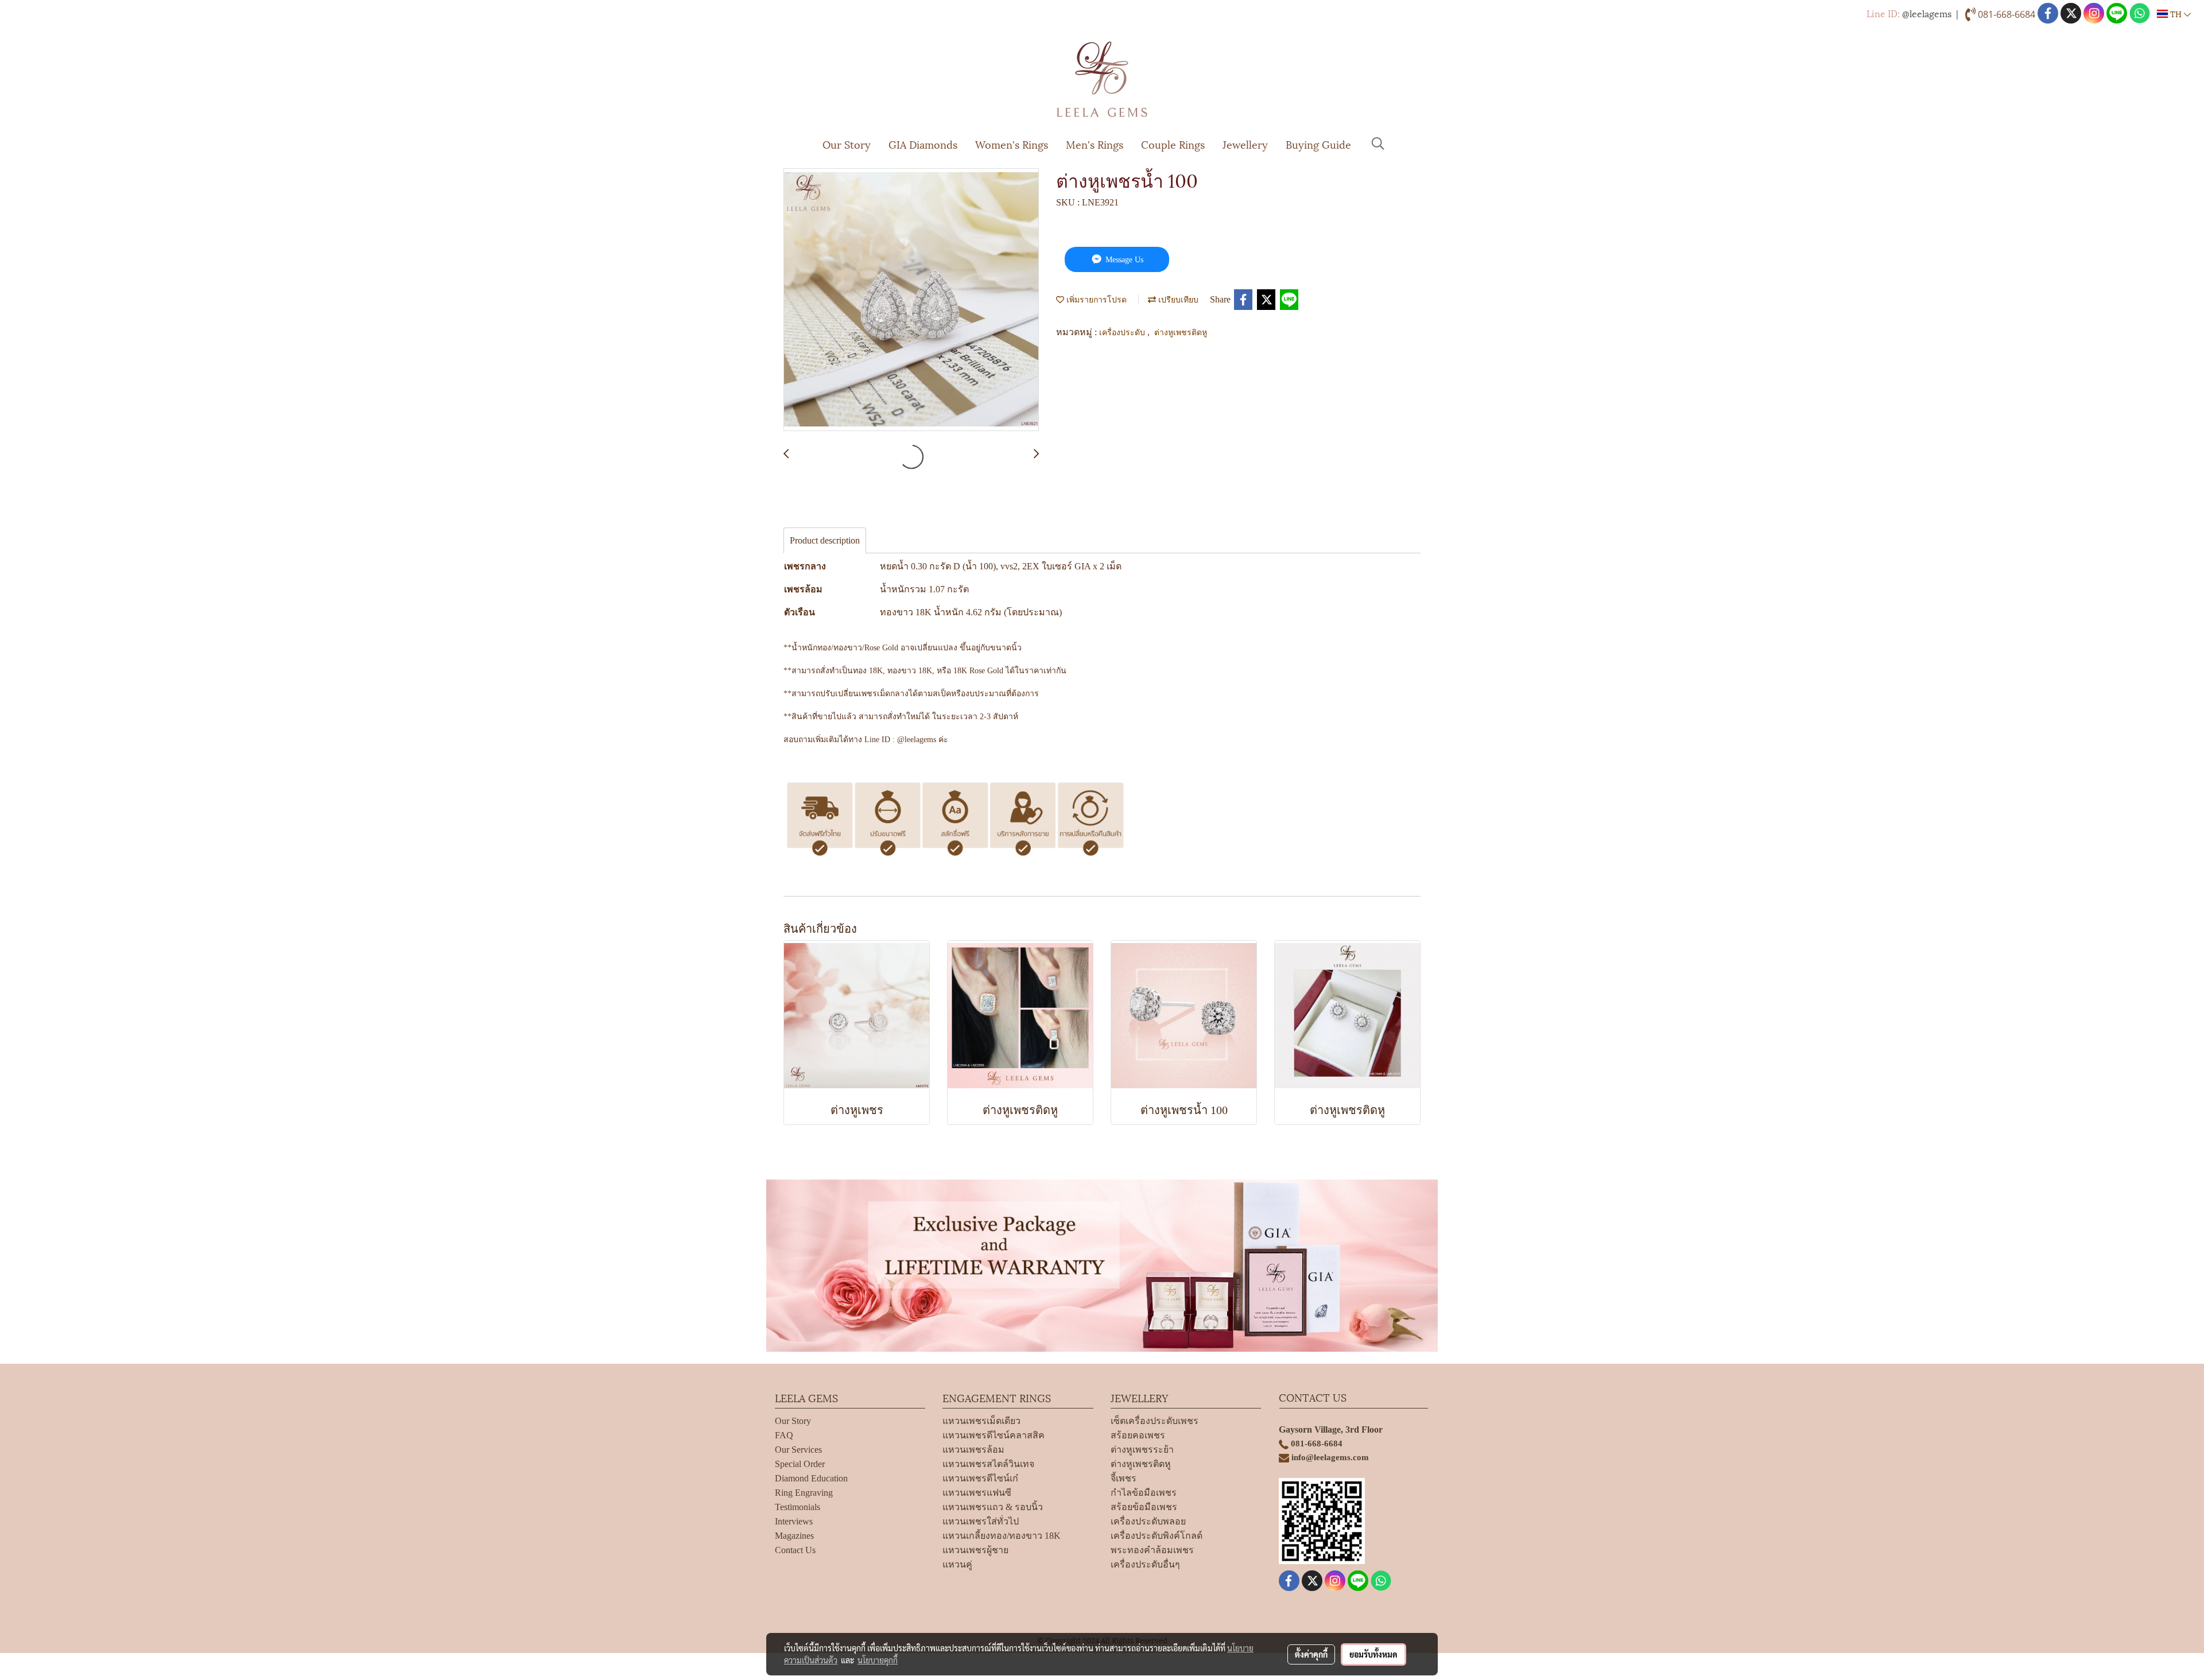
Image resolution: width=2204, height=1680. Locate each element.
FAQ (784, 1435)
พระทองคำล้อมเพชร (1152, 1550)
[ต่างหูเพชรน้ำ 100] (911, 300)
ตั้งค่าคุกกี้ (1311, 1654)
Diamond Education (811, 1478)
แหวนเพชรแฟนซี (977, 1493)
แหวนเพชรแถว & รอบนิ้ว (993, 1507)
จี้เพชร (1124, 1478)
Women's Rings (1012, 144)
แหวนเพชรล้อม (973, 1450)
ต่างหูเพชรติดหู (1181, 331)
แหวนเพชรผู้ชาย (975, 1550)
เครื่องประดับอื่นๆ (1145, 1564)
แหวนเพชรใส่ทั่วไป (981, 1521)
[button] (1378, 143)
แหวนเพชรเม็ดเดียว (981, 1421)
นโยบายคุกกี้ (878, 1660)
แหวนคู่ (957, 1564)
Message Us (1123, 260)
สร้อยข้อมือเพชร (1144, 1507)
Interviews (794, 1521)
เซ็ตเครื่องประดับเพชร (1155, 1421)
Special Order (800, 1464)
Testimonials (798, 1507)
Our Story (847, 144)
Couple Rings (1173, 144)
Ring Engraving (804, 1493)
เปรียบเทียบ (1177, 299)
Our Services (798, 1450)
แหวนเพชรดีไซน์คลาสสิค (994, 1435)
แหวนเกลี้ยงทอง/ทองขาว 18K (1002, 1536)
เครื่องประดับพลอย (1148, 1521)
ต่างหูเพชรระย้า (1142, 1450)
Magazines (794, 1536)
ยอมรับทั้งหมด (1373, 1654)
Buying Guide (1318, 144)
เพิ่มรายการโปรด (1095, 299)
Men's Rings (1095, 144)
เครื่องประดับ (1123, 331)
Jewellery (1245, 144)
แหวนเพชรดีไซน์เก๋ (980, 1478)
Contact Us (795, 1550)
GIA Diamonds (923, 144)
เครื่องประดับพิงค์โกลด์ (1157, 1536)
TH (2176, 13)
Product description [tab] (825, 540)
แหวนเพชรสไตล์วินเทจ (988, 1464)
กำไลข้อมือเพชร (1144, 1493)
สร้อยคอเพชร (1138, 1435)
